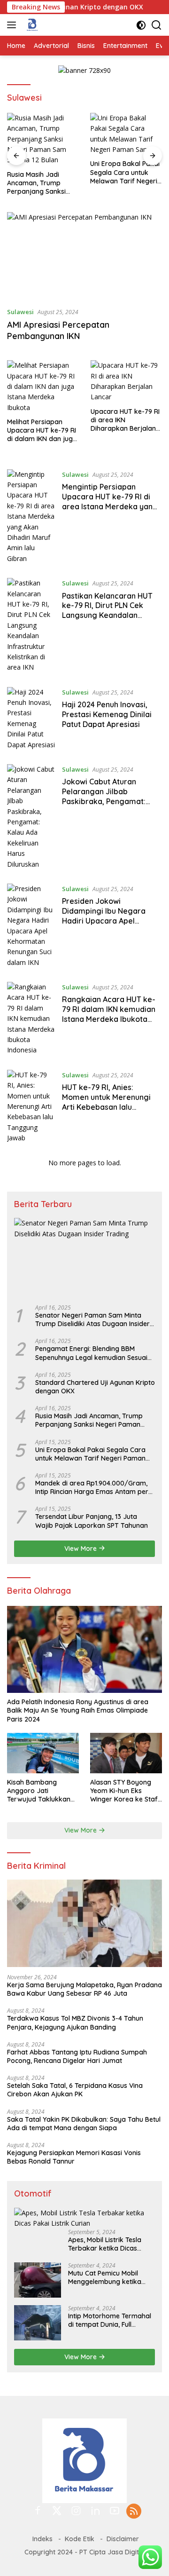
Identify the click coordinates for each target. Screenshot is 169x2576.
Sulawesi (20, 312)
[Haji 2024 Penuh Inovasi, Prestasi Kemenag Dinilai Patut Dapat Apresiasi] (31, 719)
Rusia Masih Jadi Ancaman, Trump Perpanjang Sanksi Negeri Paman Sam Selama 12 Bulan (37, 183)
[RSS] (134, 2512)
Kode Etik (80, 2539)
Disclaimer (123, 2539)
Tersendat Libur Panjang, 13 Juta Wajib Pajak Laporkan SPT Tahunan (92, 1521)
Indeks (42, 2539)
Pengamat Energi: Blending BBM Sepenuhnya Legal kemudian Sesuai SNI (91, 1353)
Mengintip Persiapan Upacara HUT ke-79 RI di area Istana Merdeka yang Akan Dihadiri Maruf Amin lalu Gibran (110, 506)
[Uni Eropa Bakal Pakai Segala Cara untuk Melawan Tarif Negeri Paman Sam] (126, 134)
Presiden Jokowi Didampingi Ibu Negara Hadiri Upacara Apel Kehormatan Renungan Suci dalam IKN (104, 921)
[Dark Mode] (141, 25)
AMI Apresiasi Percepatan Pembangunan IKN (58, 330)
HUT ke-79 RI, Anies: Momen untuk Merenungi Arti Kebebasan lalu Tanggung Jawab (106, 1102)
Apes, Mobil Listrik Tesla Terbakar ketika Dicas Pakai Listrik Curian (105, 2244)
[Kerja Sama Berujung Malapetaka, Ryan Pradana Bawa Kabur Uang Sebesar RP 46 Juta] (84, 1923)
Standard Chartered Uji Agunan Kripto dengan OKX (95, 1387)
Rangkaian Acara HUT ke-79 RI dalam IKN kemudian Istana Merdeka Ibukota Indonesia (109, 1014)
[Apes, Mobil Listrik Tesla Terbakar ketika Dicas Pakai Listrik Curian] (84, 2218)
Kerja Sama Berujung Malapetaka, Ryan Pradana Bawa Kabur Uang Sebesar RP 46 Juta (84, 1989)
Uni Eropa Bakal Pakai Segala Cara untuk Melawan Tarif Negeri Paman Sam (125, 172)
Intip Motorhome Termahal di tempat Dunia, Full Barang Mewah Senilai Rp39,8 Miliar (110, 2320)
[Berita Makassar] (31, 25)
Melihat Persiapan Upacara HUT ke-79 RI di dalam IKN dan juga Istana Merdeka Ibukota (42, 431)
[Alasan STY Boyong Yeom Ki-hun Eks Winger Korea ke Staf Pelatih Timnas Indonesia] (126, 1753)
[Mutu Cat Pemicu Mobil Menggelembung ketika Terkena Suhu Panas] (38, 2280)
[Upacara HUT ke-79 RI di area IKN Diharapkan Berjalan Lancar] (127, 381)
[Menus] (13, 25)
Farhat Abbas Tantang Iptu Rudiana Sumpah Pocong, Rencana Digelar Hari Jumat (77, 2056)
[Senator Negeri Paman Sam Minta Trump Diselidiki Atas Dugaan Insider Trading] (84, 1258)
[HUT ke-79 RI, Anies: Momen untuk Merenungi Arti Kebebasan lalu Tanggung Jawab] (31, 1107)
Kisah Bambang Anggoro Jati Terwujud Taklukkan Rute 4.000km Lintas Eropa (39, 1791)
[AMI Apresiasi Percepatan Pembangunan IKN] (84, 256)
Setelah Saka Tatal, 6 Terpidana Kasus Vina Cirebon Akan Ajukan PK (75, 2090)
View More (81, 1549)
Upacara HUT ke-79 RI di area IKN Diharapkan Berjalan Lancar (125, 420)
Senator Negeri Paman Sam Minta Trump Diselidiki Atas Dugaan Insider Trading (92, 1320)
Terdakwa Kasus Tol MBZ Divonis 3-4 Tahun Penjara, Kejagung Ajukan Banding (75, 2023)
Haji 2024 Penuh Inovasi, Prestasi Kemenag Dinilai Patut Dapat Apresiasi (107, 714)
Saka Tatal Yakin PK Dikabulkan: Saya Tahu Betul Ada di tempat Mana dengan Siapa (84, 2124)
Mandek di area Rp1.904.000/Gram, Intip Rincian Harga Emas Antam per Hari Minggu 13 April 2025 (92, 1487)
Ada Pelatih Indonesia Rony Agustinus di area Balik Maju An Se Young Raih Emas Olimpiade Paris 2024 (78, 1710)
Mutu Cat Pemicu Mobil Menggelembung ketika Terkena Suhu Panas (105, 2277)
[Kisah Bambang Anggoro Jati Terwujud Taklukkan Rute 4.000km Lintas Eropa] (43, 1753)
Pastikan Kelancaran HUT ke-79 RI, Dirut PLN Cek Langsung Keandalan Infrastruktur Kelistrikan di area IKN (109, 615)
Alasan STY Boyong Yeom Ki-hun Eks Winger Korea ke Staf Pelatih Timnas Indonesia (124, 1791)
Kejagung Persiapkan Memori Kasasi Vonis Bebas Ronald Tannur (74, 2157)
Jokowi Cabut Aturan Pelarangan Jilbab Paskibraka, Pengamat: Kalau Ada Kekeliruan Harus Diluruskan (112, 801)
